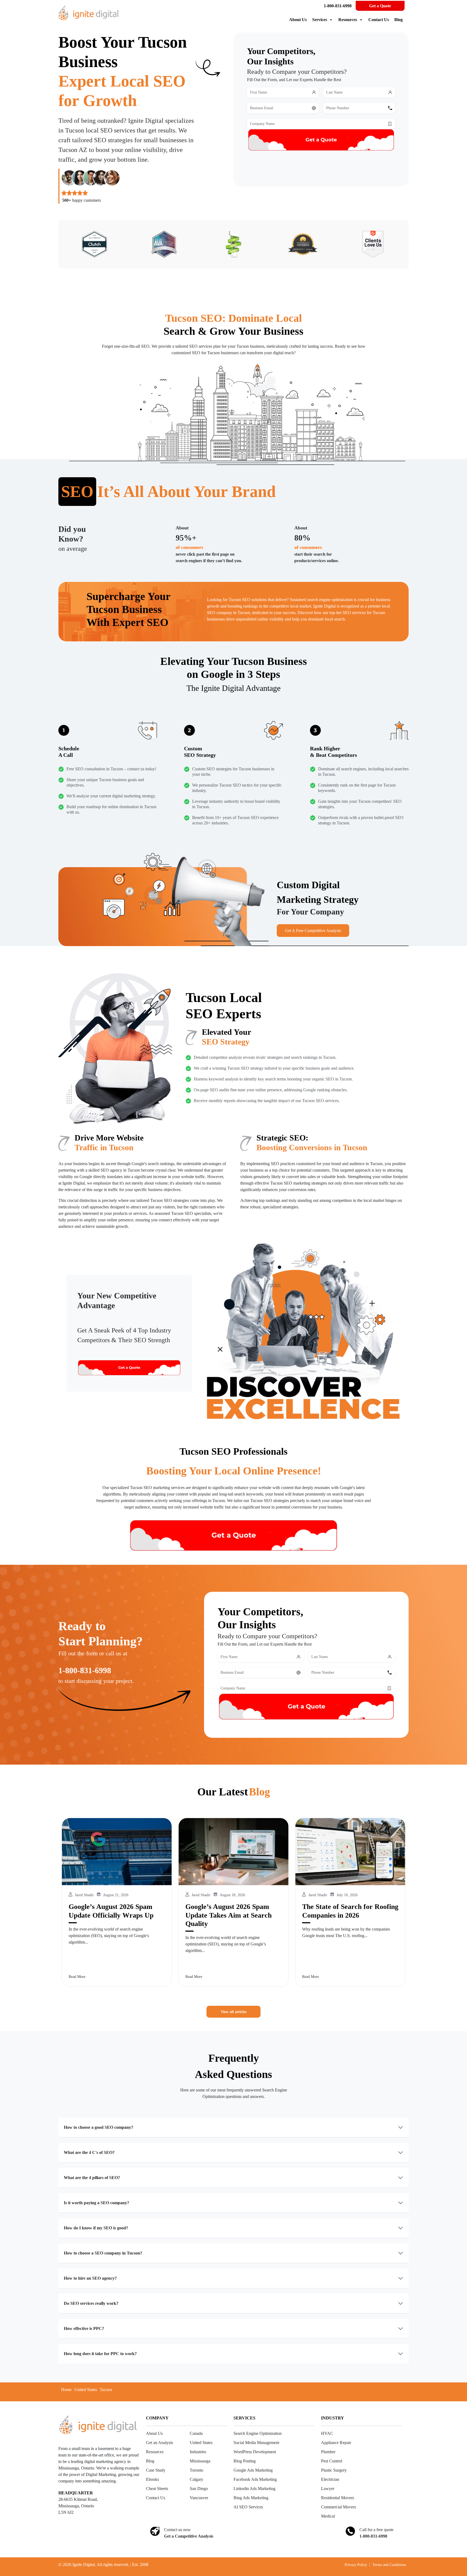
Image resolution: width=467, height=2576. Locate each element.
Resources (348, 20)
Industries (198, 2452)
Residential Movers (338, 2498)
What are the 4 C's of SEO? (89, 2152)
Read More (77, 1977)
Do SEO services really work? (91, 2303)
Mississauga (200, 2461)
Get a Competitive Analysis (189, 2536)
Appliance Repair (336, 2443)
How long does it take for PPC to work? (100, 2354)
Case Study (156, 2470)
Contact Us (379, 20)
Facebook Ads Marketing (255, 2479)
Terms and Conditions (389, 2565)
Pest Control (332, 2461)
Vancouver (199, 2498)
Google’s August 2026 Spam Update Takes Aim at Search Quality (229, 1915)
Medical (328, 2516)
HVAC (327, 2433)
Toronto (196, 2470)
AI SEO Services (248, 2507)
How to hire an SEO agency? (90, 2278)
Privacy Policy (356, 2565)
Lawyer (328, 2489)
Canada (196, 2433)
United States (86, 2390)
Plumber (328, 2452)
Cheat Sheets (157, 2489)
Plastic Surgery (334, 2470)
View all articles (234, 2012)
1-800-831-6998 (338, 6)
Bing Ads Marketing (251, 2498)
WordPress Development (255, 2452)
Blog (398, 20)
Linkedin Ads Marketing (254, 2489)
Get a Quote (380, 6)
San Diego (199, 2489)
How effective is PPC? (84, 2328)
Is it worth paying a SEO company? (96, 2203)
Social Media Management (256, 2443)
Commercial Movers (338, 2507)
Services (320, 20)
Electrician (330, 2479)
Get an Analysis (159, 2443)
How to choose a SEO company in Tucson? (103, 2253)
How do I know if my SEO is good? (96, 2228)
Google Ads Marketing (253, 2470)
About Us (298, 20)
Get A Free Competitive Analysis (313, 931)
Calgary (196, 2479)
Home (66, 2390)
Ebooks (152, 2479)
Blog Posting (245, 2461)
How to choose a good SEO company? (99, 2127)
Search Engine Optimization (258, 2433)
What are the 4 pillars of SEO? (92, 2178)
